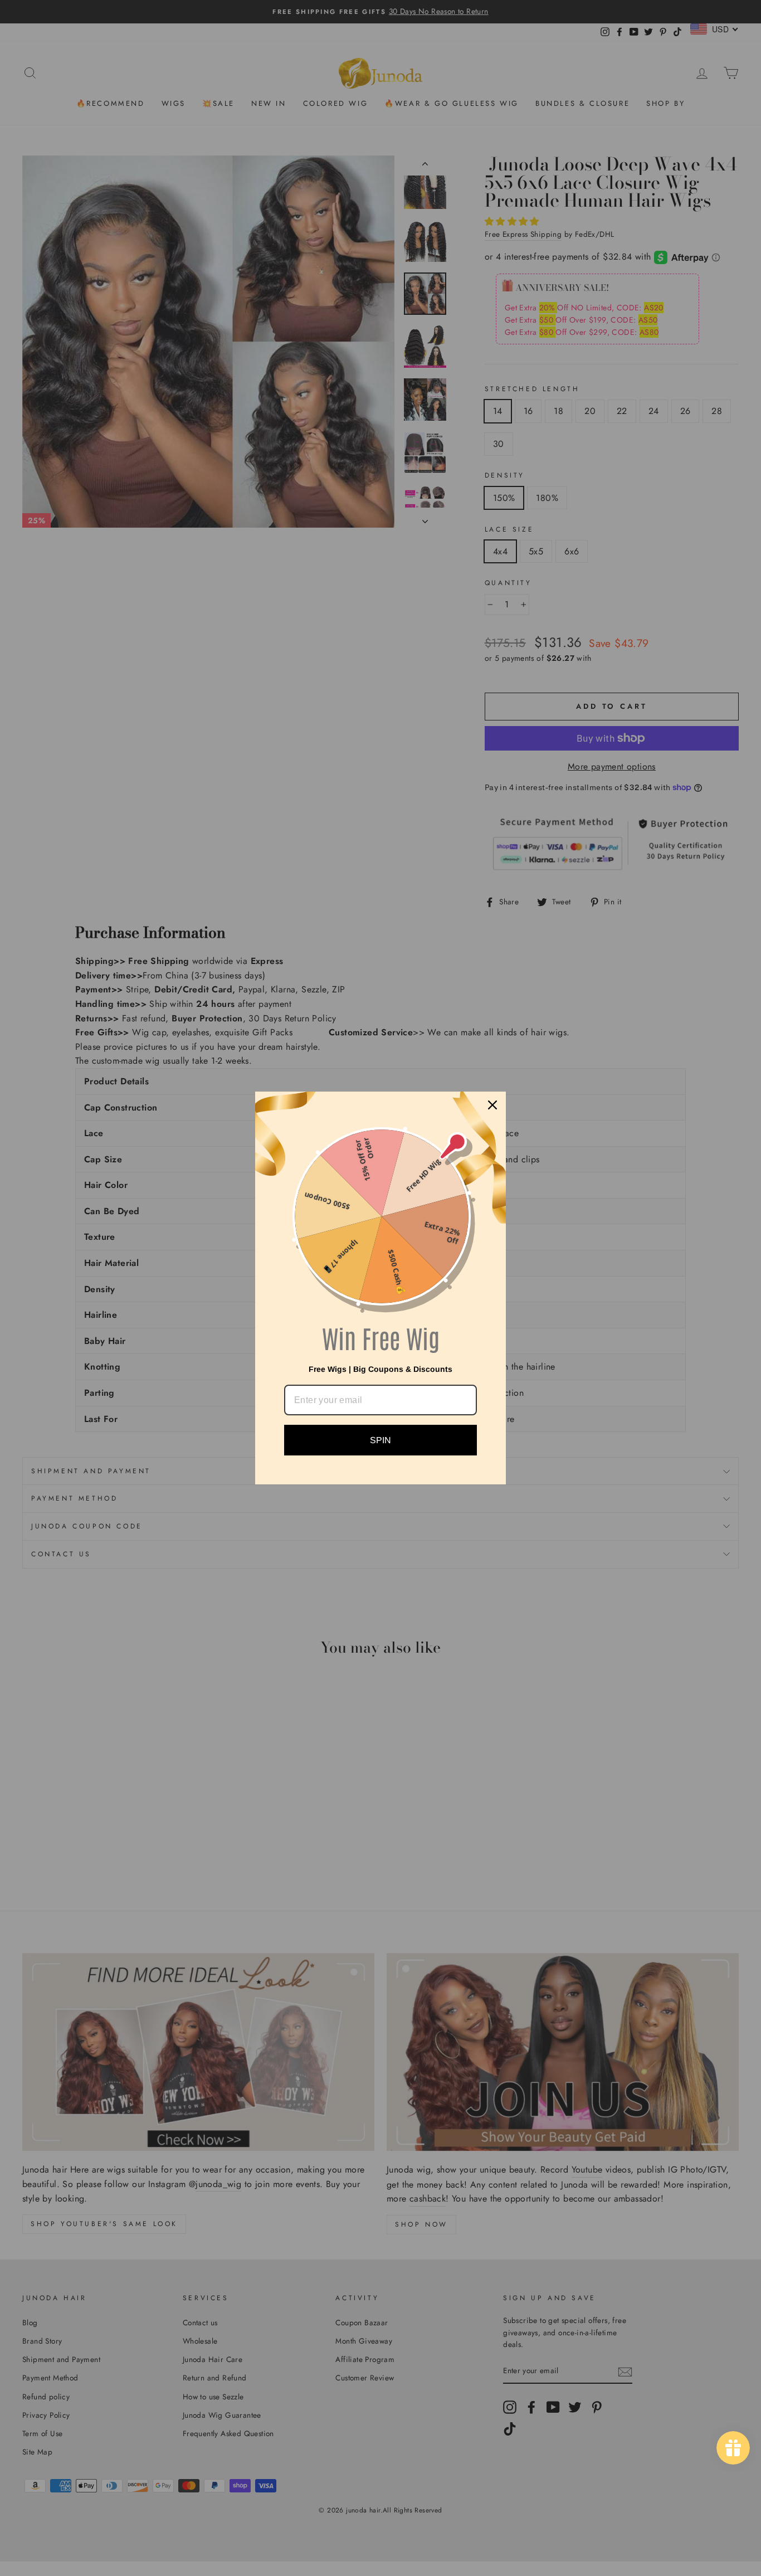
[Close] (492, 1105)
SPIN (380, 1440)
